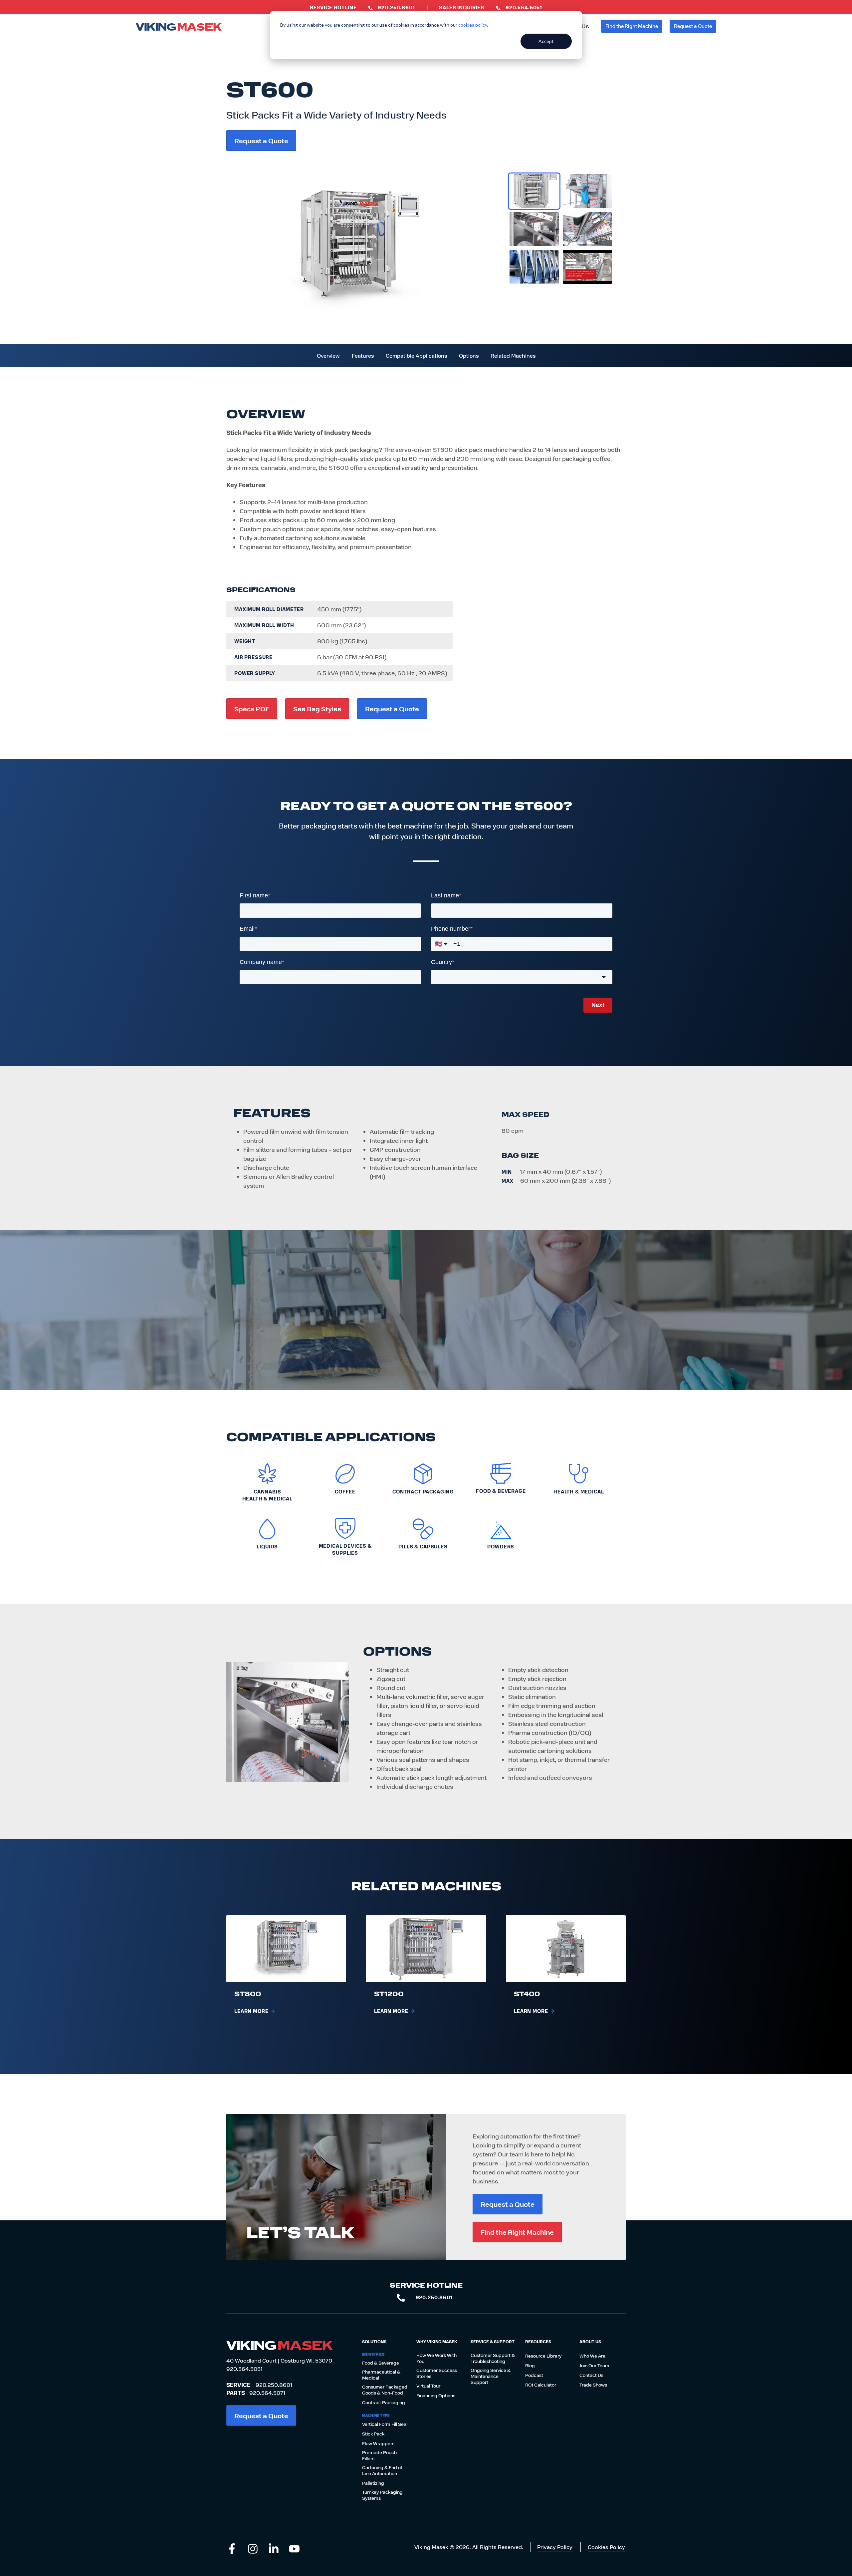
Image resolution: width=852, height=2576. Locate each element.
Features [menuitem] (363, 355)
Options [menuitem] (469, 355)
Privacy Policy (555, 2547)
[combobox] (522, 977)
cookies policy (473, 25)
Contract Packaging (384, 2403)
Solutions (374, 2342)
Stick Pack (373, 2434)
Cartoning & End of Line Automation (382, 2470)
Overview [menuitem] (328, 355)
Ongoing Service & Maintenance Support (491, 2376)
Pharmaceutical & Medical (381, 2375)
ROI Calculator (541, 2385)
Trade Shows (593, 2385)
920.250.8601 (274, 2385)
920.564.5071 (267, 2393)
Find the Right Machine (632, 26)
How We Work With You (436, 2358)
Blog (530, 2366)
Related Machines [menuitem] (513, 355)
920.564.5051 (244, 2369)
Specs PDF (252, 708)
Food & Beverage (381, 2363)
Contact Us (591, 2375)
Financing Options (436, 2396)
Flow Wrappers (378, 2443)
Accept (546, 41)
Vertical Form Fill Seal (385, 2424)
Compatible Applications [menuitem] (416, 355)
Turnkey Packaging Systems (382, 2495)
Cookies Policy (606, 2547)
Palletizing (373, 2483)
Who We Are (592, 2356)
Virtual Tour (428, 2386)
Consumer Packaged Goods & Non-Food (385, 2390)
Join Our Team (594, 2366)
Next (598, 1005)
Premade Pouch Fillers (379, 2455)
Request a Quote (693, 26)
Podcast (534, 2375)
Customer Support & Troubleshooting (493, 2358)
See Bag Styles (317, 708)
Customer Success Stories (437, 2373)
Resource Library (543, 2356)
